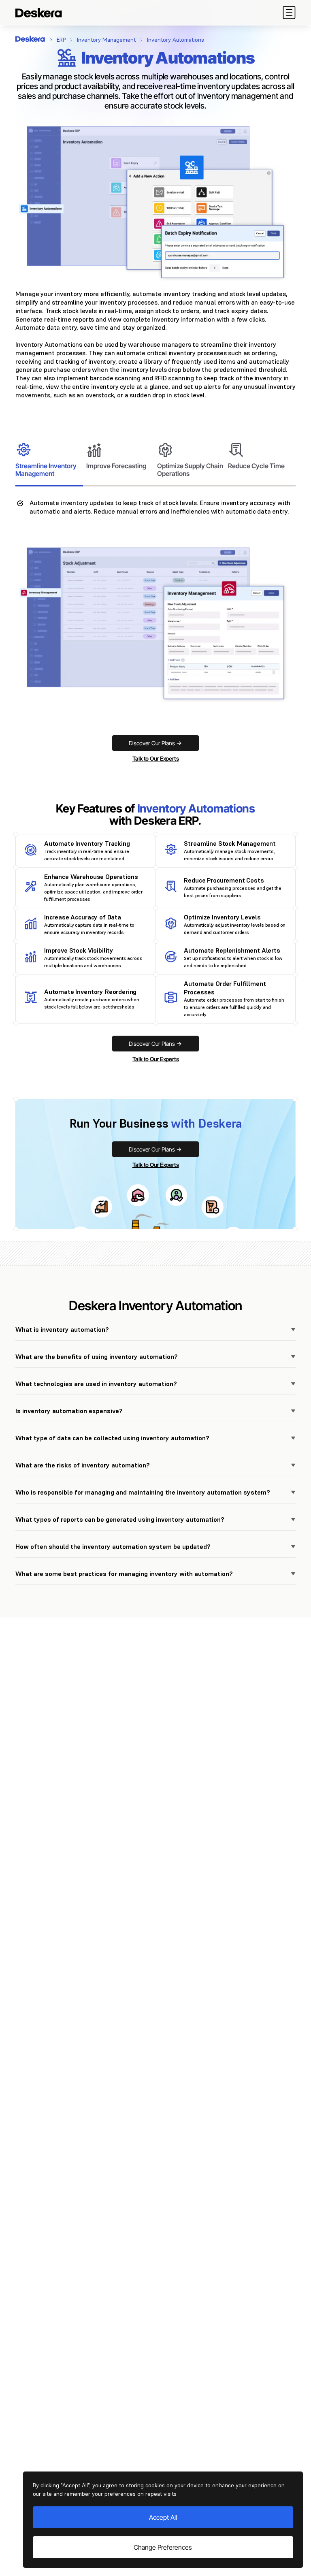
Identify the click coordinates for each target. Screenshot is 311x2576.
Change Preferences (163, 2547)
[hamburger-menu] (289, 13)
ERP (61, 40)
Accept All (163, 2517)
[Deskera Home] (39, 13)
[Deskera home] (30, 39)
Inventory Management (106, 40)
